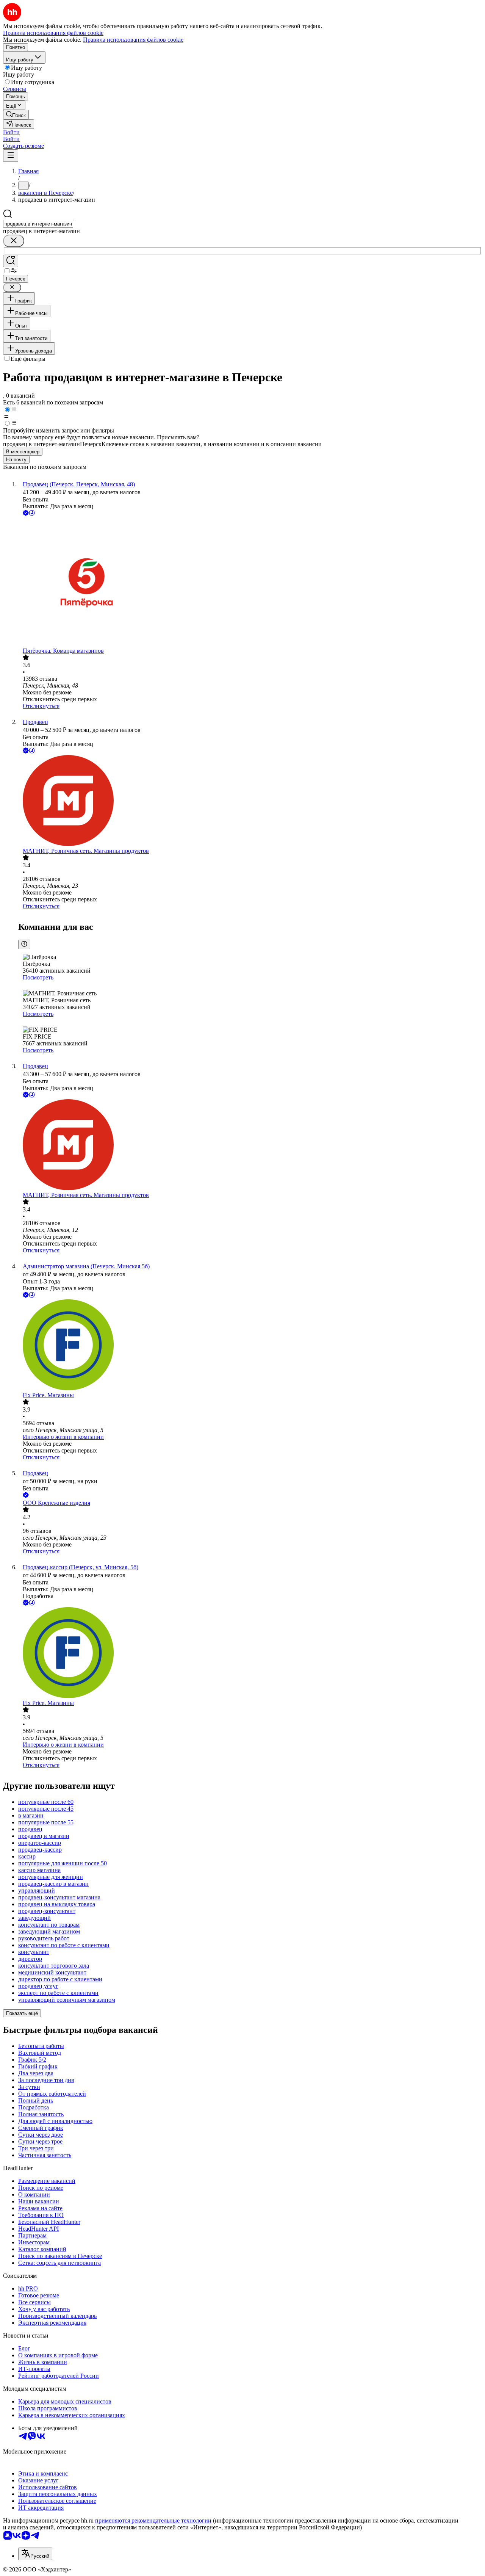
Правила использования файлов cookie (133, 40)
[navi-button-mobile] (11, 156)
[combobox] (38, 224)
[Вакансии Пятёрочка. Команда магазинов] (250, 582)
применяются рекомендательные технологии (153, 2520)
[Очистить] (14, 241)
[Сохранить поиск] (11, 261)
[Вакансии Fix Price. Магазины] (250, 1346)
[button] (11, 132)
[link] (16, 115)
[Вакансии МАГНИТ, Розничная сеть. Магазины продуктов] (250, 801)
